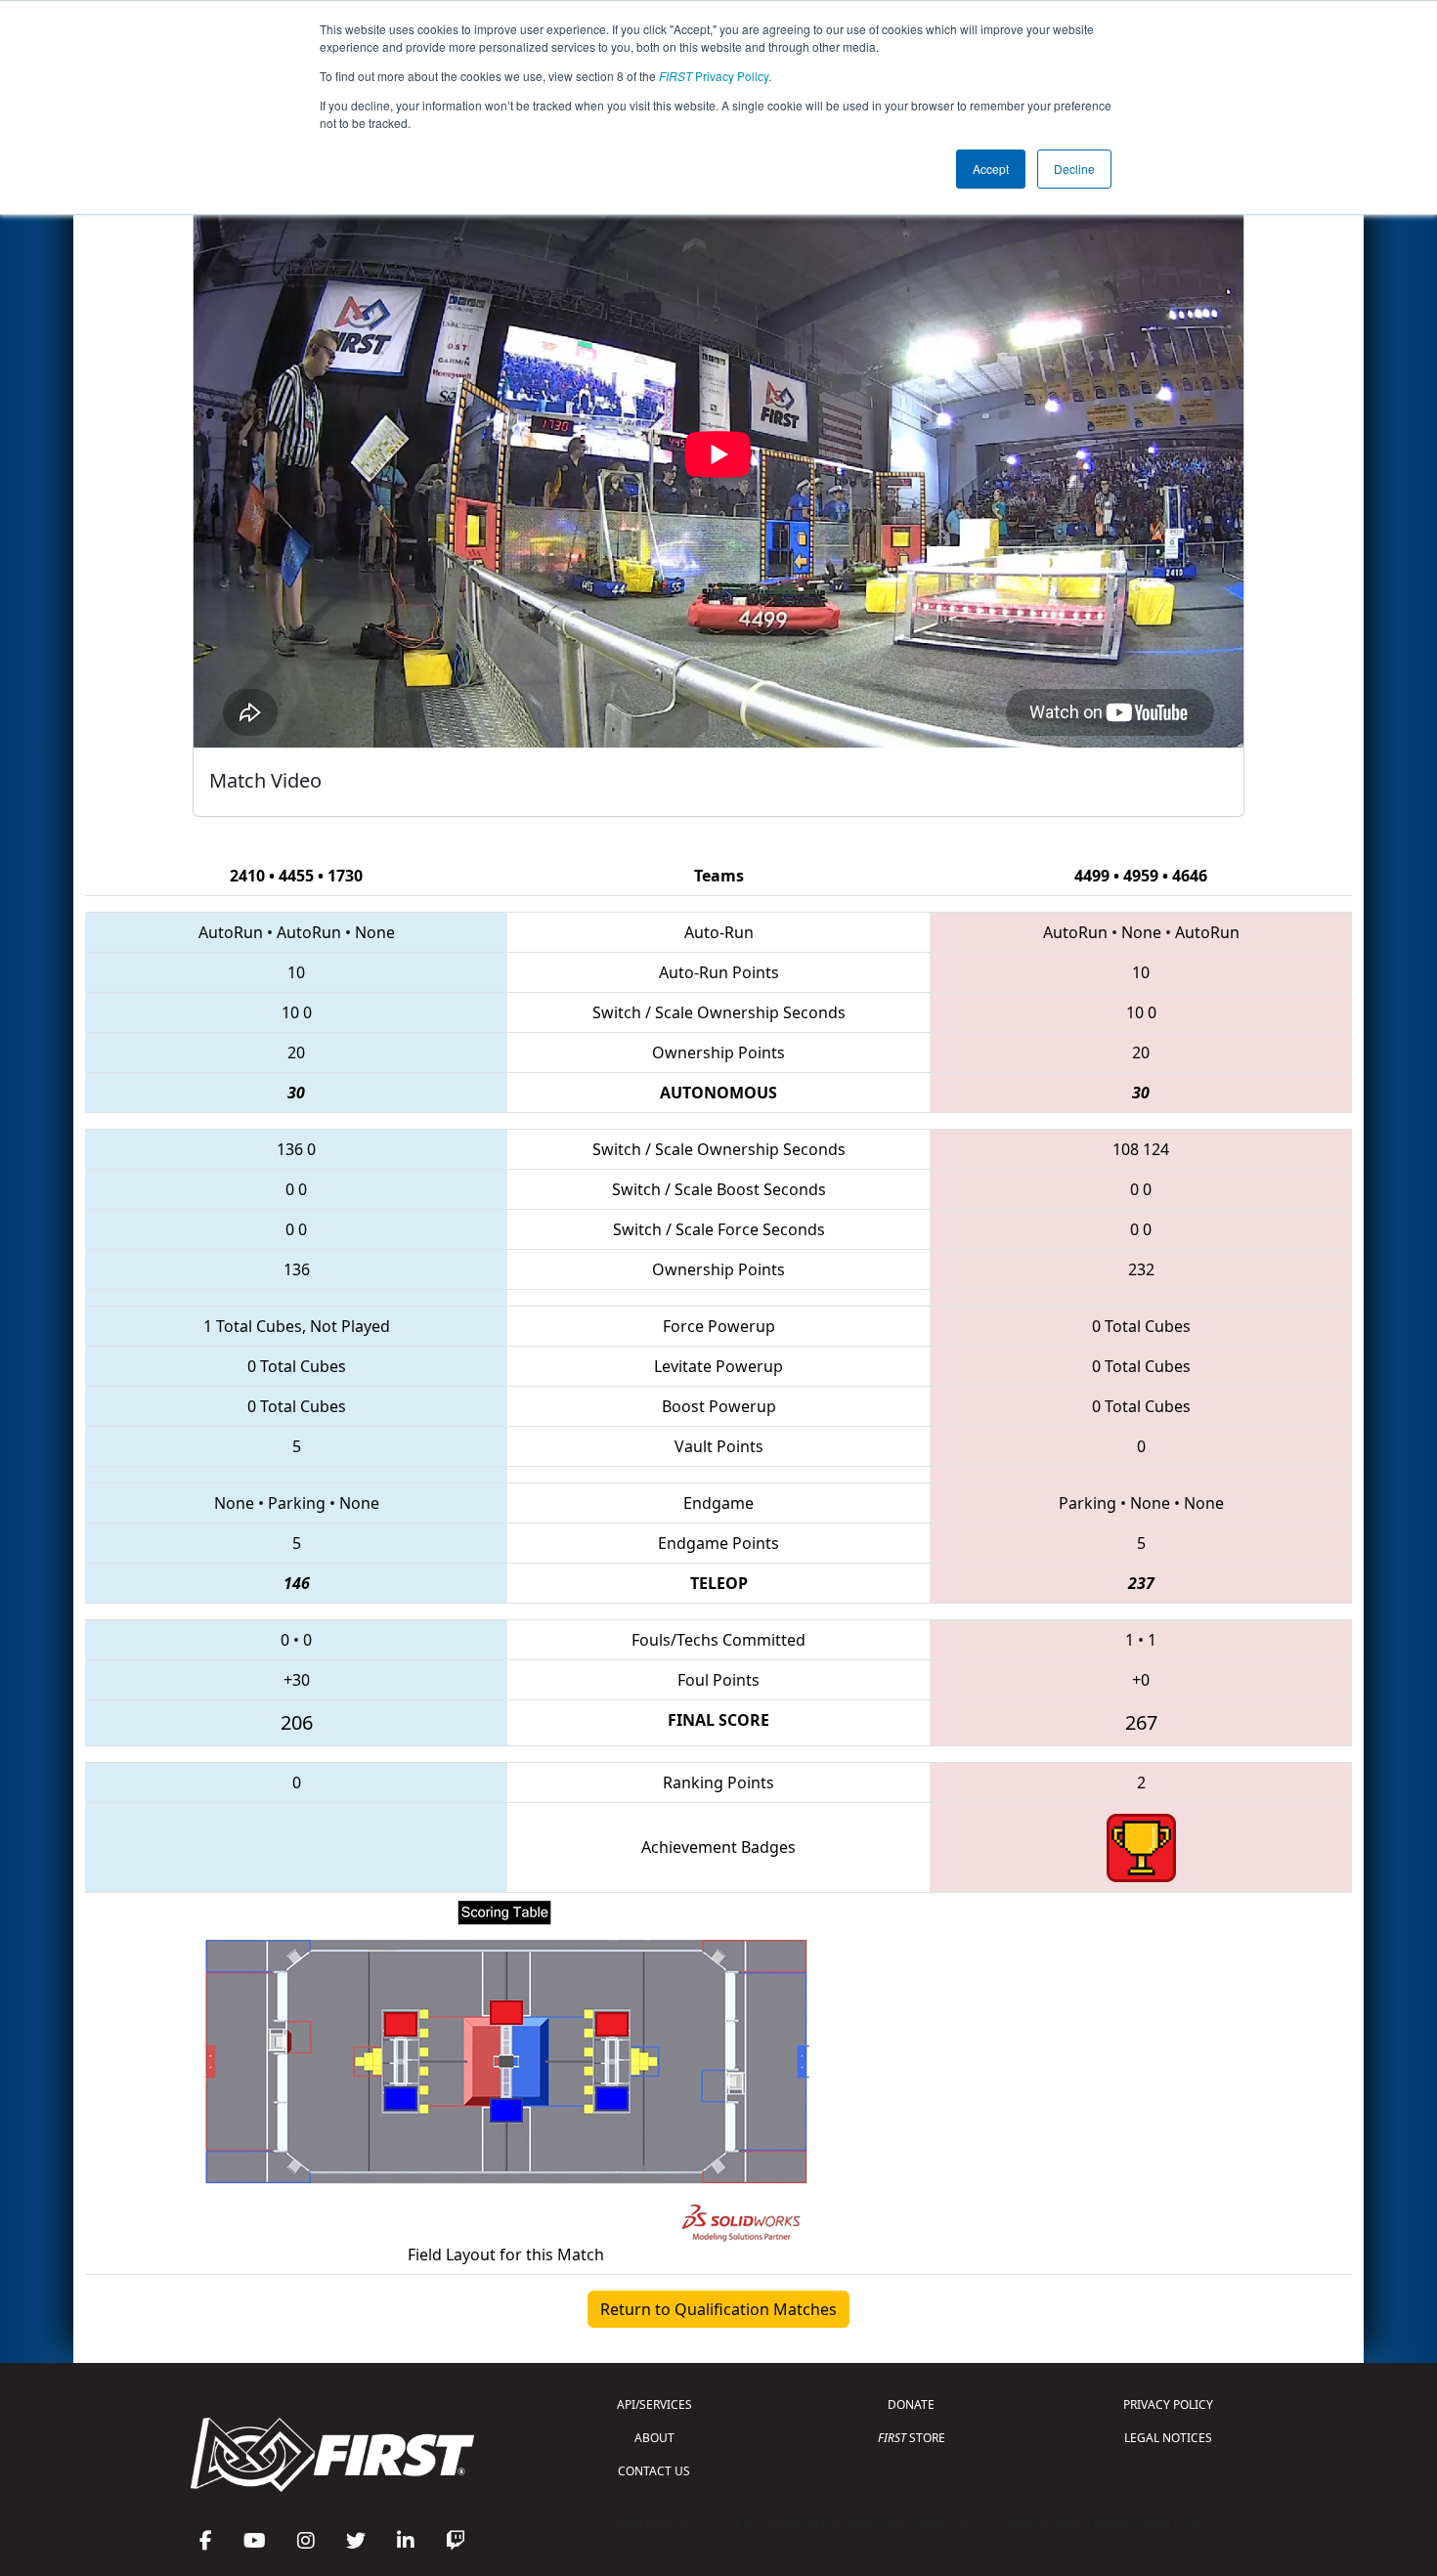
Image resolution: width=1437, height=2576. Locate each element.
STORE (912, 2438)
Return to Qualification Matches (718, 2309)
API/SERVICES (654, 2404)
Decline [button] (1074, 169)
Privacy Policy (714, 76)
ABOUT (654, 2438)
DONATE (911, 2404)
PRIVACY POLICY (1168, 2404)
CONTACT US (654, 2471)
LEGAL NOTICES (1168, 2438)
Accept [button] (991, 169)
